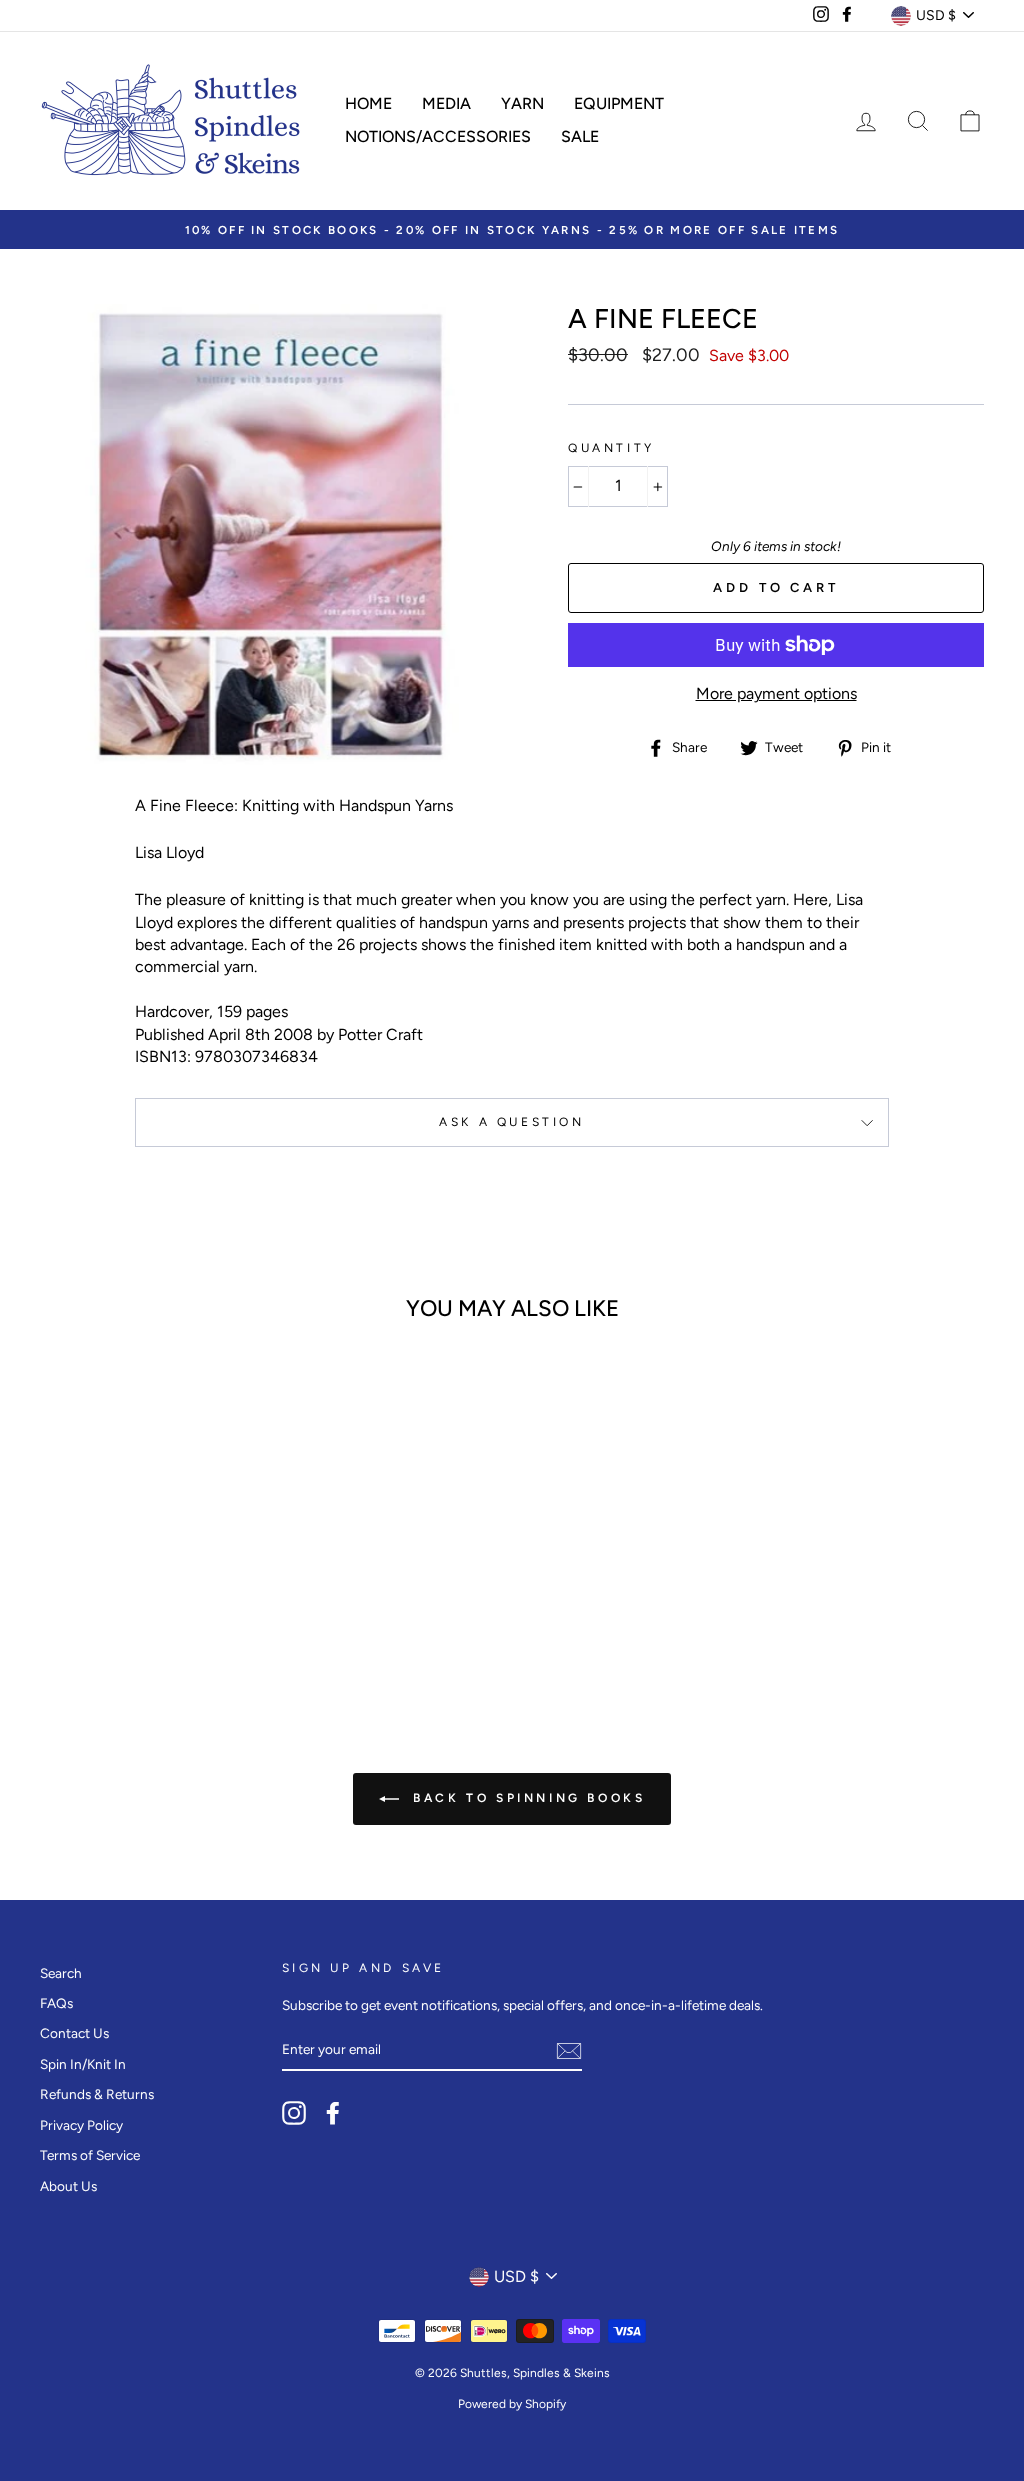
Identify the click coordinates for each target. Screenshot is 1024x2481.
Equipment (619, 103)
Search (61, 1973)
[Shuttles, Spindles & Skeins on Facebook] (333, 2113)
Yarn (522, 103)
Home (368, 103)
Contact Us (74, 2033)
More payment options (776, 693)
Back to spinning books (526, 1798)
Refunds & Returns (97, 2094)
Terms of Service (90, 2155)
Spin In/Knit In (83, 2064)
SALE (580, 136)
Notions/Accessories (438, 136)
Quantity (611, 448)
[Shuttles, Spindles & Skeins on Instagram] (294, 2113)
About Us (68, 2186)
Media (446, 103)
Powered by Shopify (512, 2404)
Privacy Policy (81, 2125)
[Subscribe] (569, 2051)
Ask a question (511, 1122)
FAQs (56, 2003)
